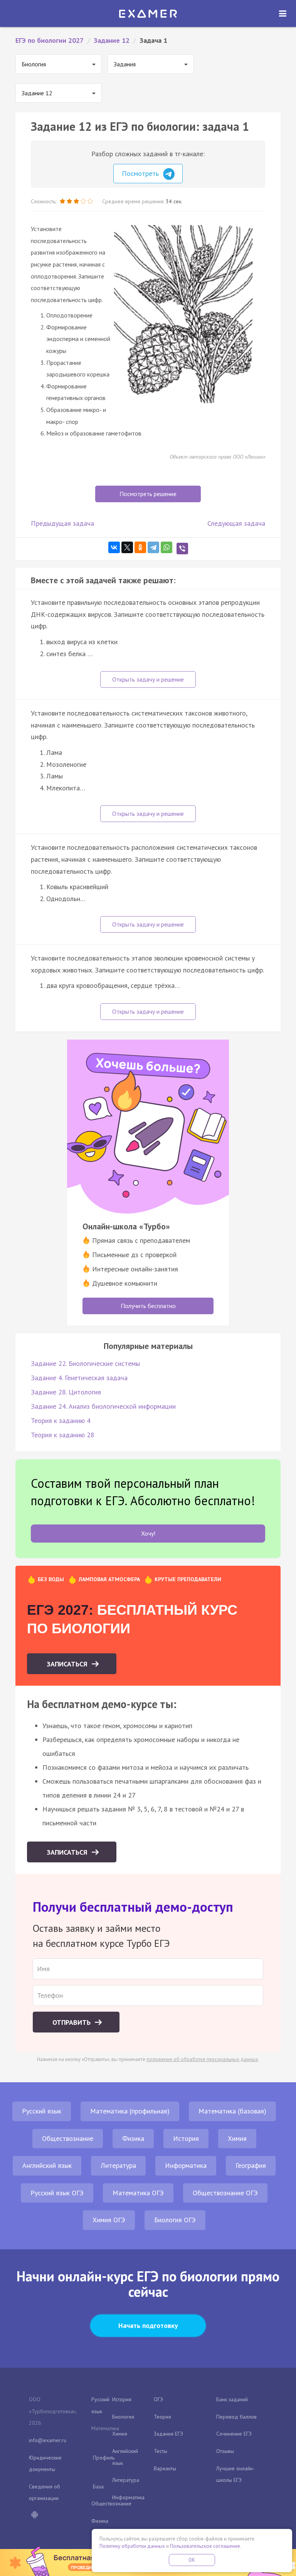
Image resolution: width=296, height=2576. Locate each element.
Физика (133, 2138)
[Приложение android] (34, 2515)
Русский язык (42, 2111)
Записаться (68, 1664)
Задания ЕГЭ (168, 2434)
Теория (162, 2417)
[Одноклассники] (140, 547)
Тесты (161, 2451)
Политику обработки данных (132, 2546)
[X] (127, 547)
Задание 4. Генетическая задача (79, 1378)
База (98, 2487)
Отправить (72, 2022)
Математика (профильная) (130, 2111)
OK (192, 2560)
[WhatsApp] (166, 547)
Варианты (165, 2468)
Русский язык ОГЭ (57, 2193)
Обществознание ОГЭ (225, 2193)
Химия (237, 2138)
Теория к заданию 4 (61, 1421)
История (186, 2138)
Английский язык (47, 2165)
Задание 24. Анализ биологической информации (103, 1406)
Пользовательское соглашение (205, 2546)
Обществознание (68, 2138)
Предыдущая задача (62, 523)
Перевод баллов (236, 2417)
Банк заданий (232, 2399)
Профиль (104, 2458)
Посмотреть (141, 173)
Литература (118, 2165)
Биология (123, 2417)
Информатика (186, 2165)
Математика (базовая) (232, 2111)
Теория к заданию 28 (63, 1435)
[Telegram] (153, 547)
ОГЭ (158, 2399)
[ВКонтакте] (114, 547)
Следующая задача (236, 523)
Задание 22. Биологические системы (85, 1363)
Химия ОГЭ (109, 2220)
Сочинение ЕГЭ (234, 2434)
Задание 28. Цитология (66, 1392)
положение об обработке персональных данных (202, 2059)
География (251, 2165)
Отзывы (225, 2451)
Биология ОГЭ (175, 2220)
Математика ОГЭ (138, 2193)
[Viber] (182, 549)
